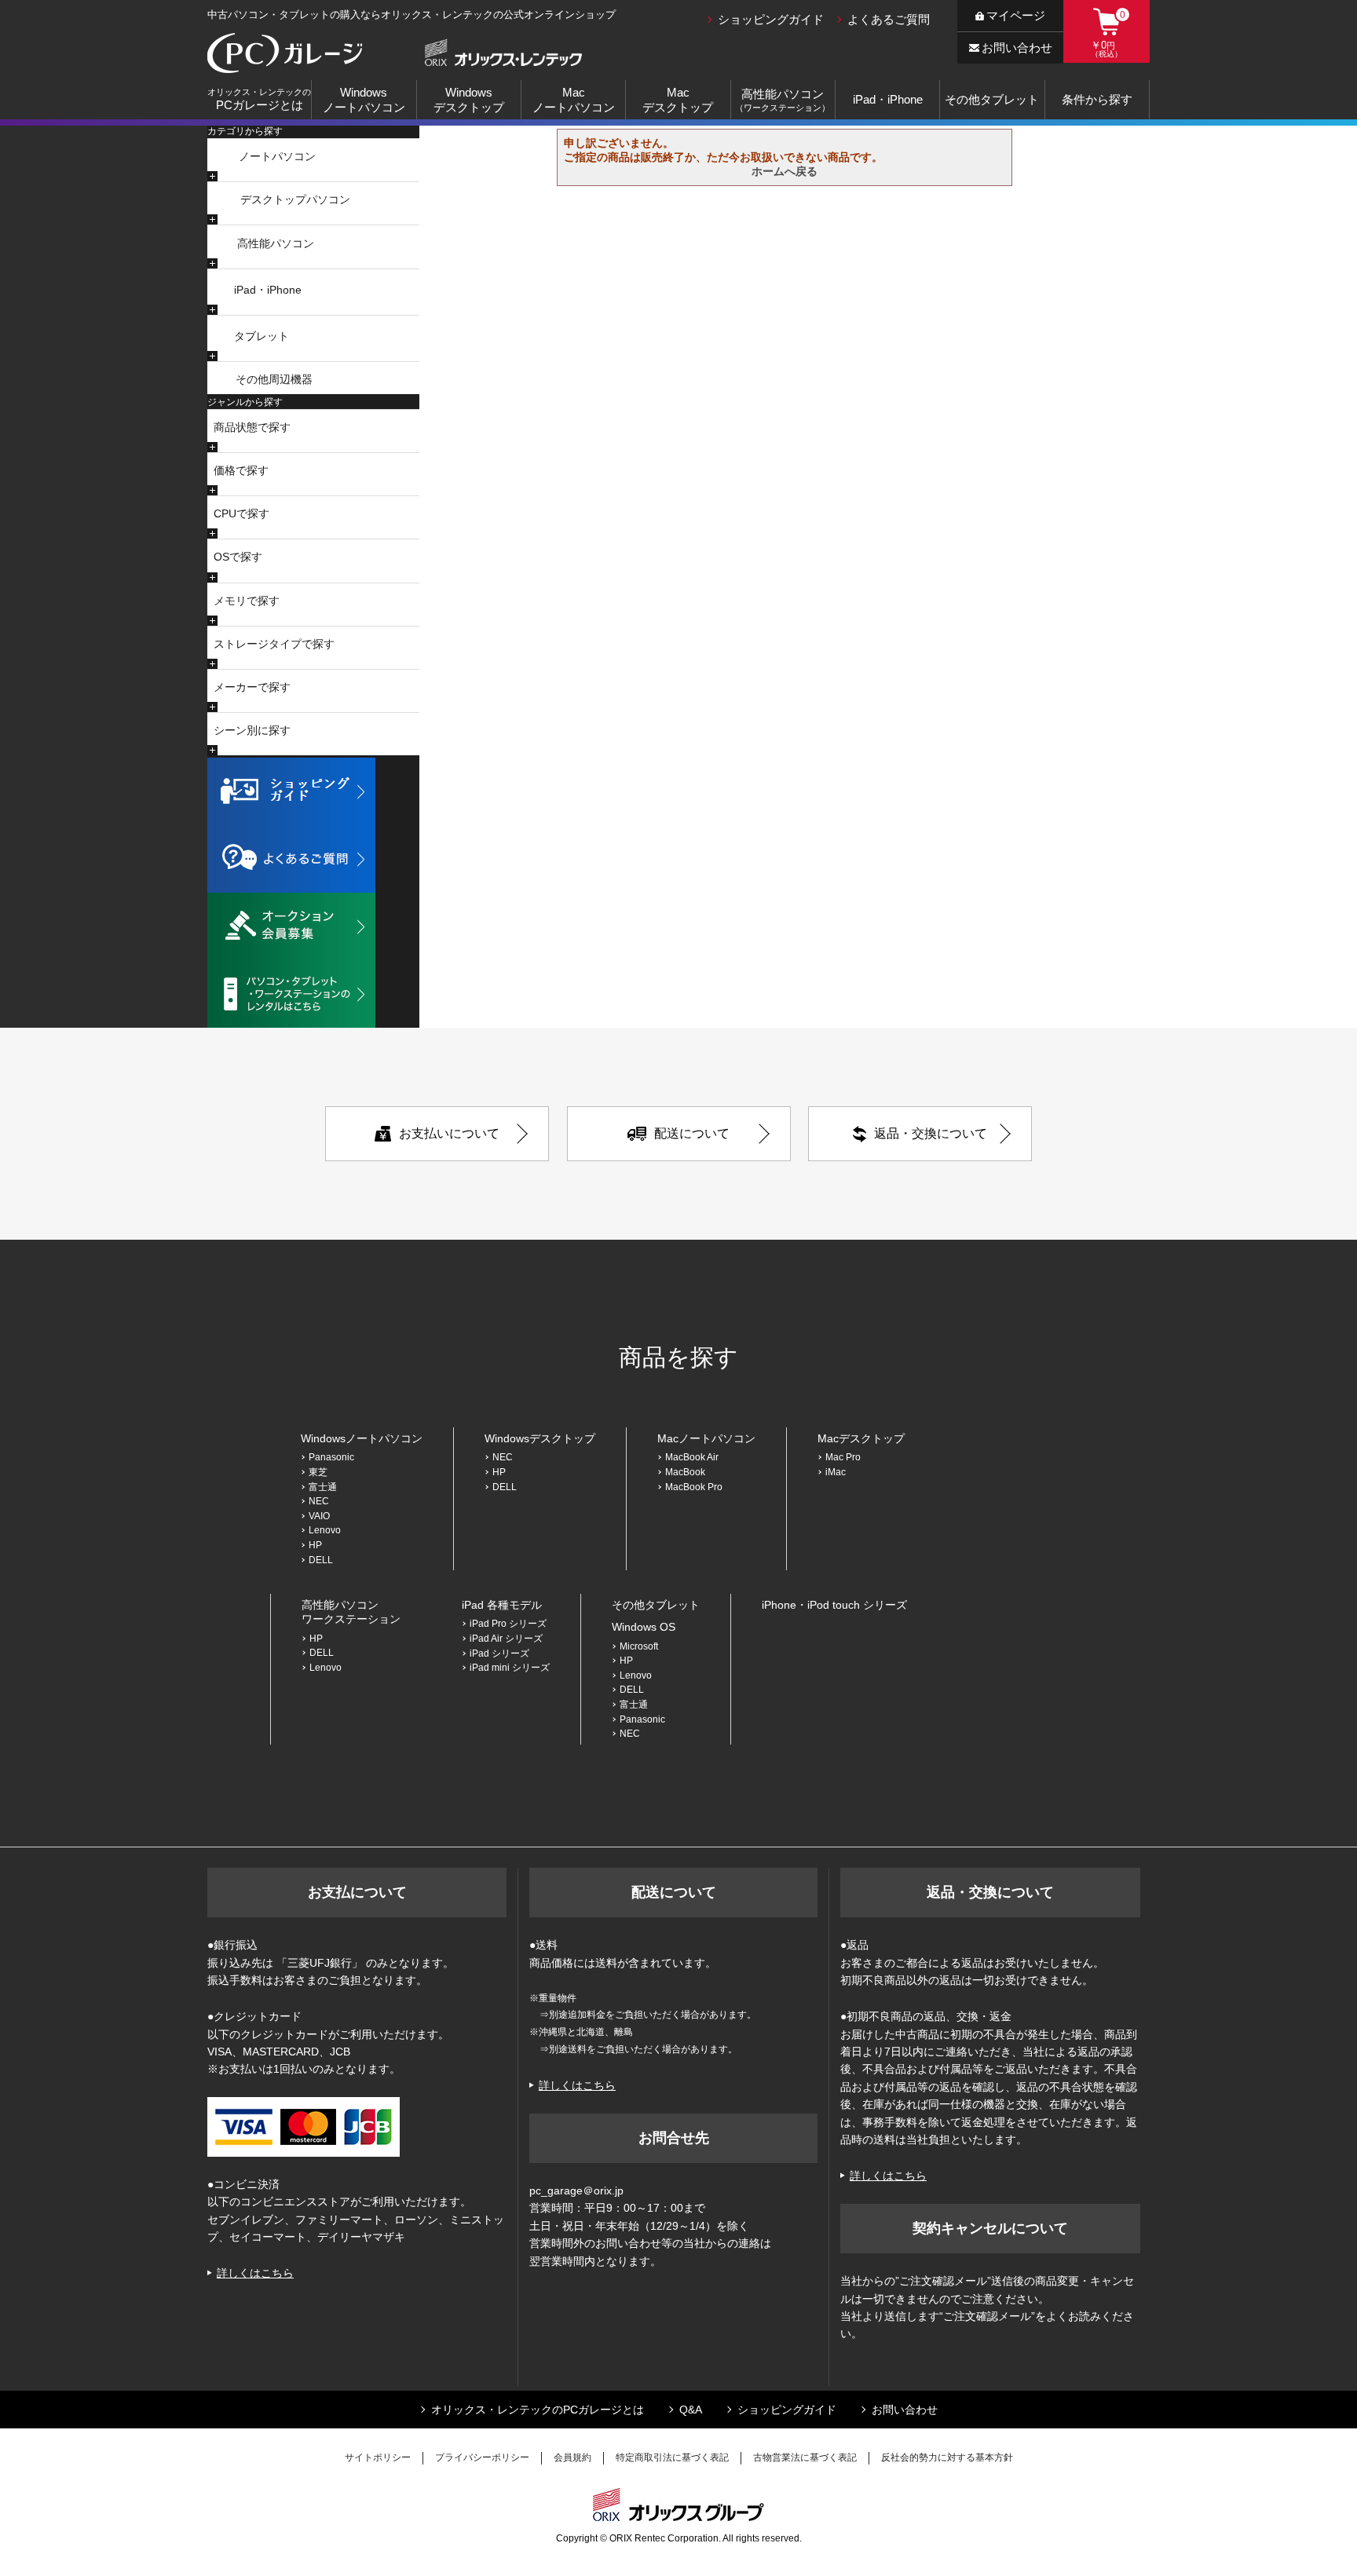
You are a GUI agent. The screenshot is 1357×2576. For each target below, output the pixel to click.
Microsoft (639, 1646)
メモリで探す (247, 601)
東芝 (318, 1472)
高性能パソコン (276, 243)
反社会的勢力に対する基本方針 (947, 2457)
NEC (319, 1501)
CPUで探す (241, 513)
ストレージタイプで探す (274, 644)
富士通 (323, 1487)
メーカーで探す (252, 687)
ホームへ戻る (785, 171)
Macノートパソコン (574, 100)
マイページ (1016, 15)
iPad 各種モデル (502, 1605)
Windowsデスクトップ (469, 100)
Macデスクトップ (678, 100)
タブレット (262, 336)
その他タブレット (992, 99)
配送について (692, 1133)
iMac (836, 1472)
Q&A (691, 2410)
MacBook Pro (699, 1487)
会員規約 (572, 2457)
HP (315, 1545)
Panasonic (331, 1457)
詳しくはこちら (255, 2273)
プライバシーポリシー (482, 2457)
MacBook (685, 1472)
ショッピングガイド (771, 19)
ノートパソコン (277, 156)
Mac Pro (843, 1457)
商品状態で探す (252, 427)
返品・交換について (931, 1133)
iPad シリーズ (499, 1653)
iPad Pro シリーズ (508, 1624)
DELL (321, 1560)
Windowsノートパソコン (364, 100)
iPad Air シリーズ (506, 1639)
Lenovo (325, 1530)
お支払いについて (449, 1133)
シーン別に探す (252, 730)
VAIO (319, 1516)
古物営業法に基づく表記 (805, 2457)
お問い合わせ (1017, 48)
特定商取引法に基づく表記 (672, 2457)
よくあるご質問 (889, 19)
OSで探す (238, 557)
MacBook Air (692, 1457)
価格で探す (241, 470)
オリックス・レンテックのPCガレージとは (538, 2410)
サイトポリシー (378, 2457)
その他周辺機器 (274, 379)
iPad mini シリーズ (510, 1668)
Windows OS (644, 1627)
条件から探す (1097, 99)
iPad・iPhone (888, 99)
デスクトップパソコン (295, 199)
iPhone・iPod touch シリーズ (834, 1605)
